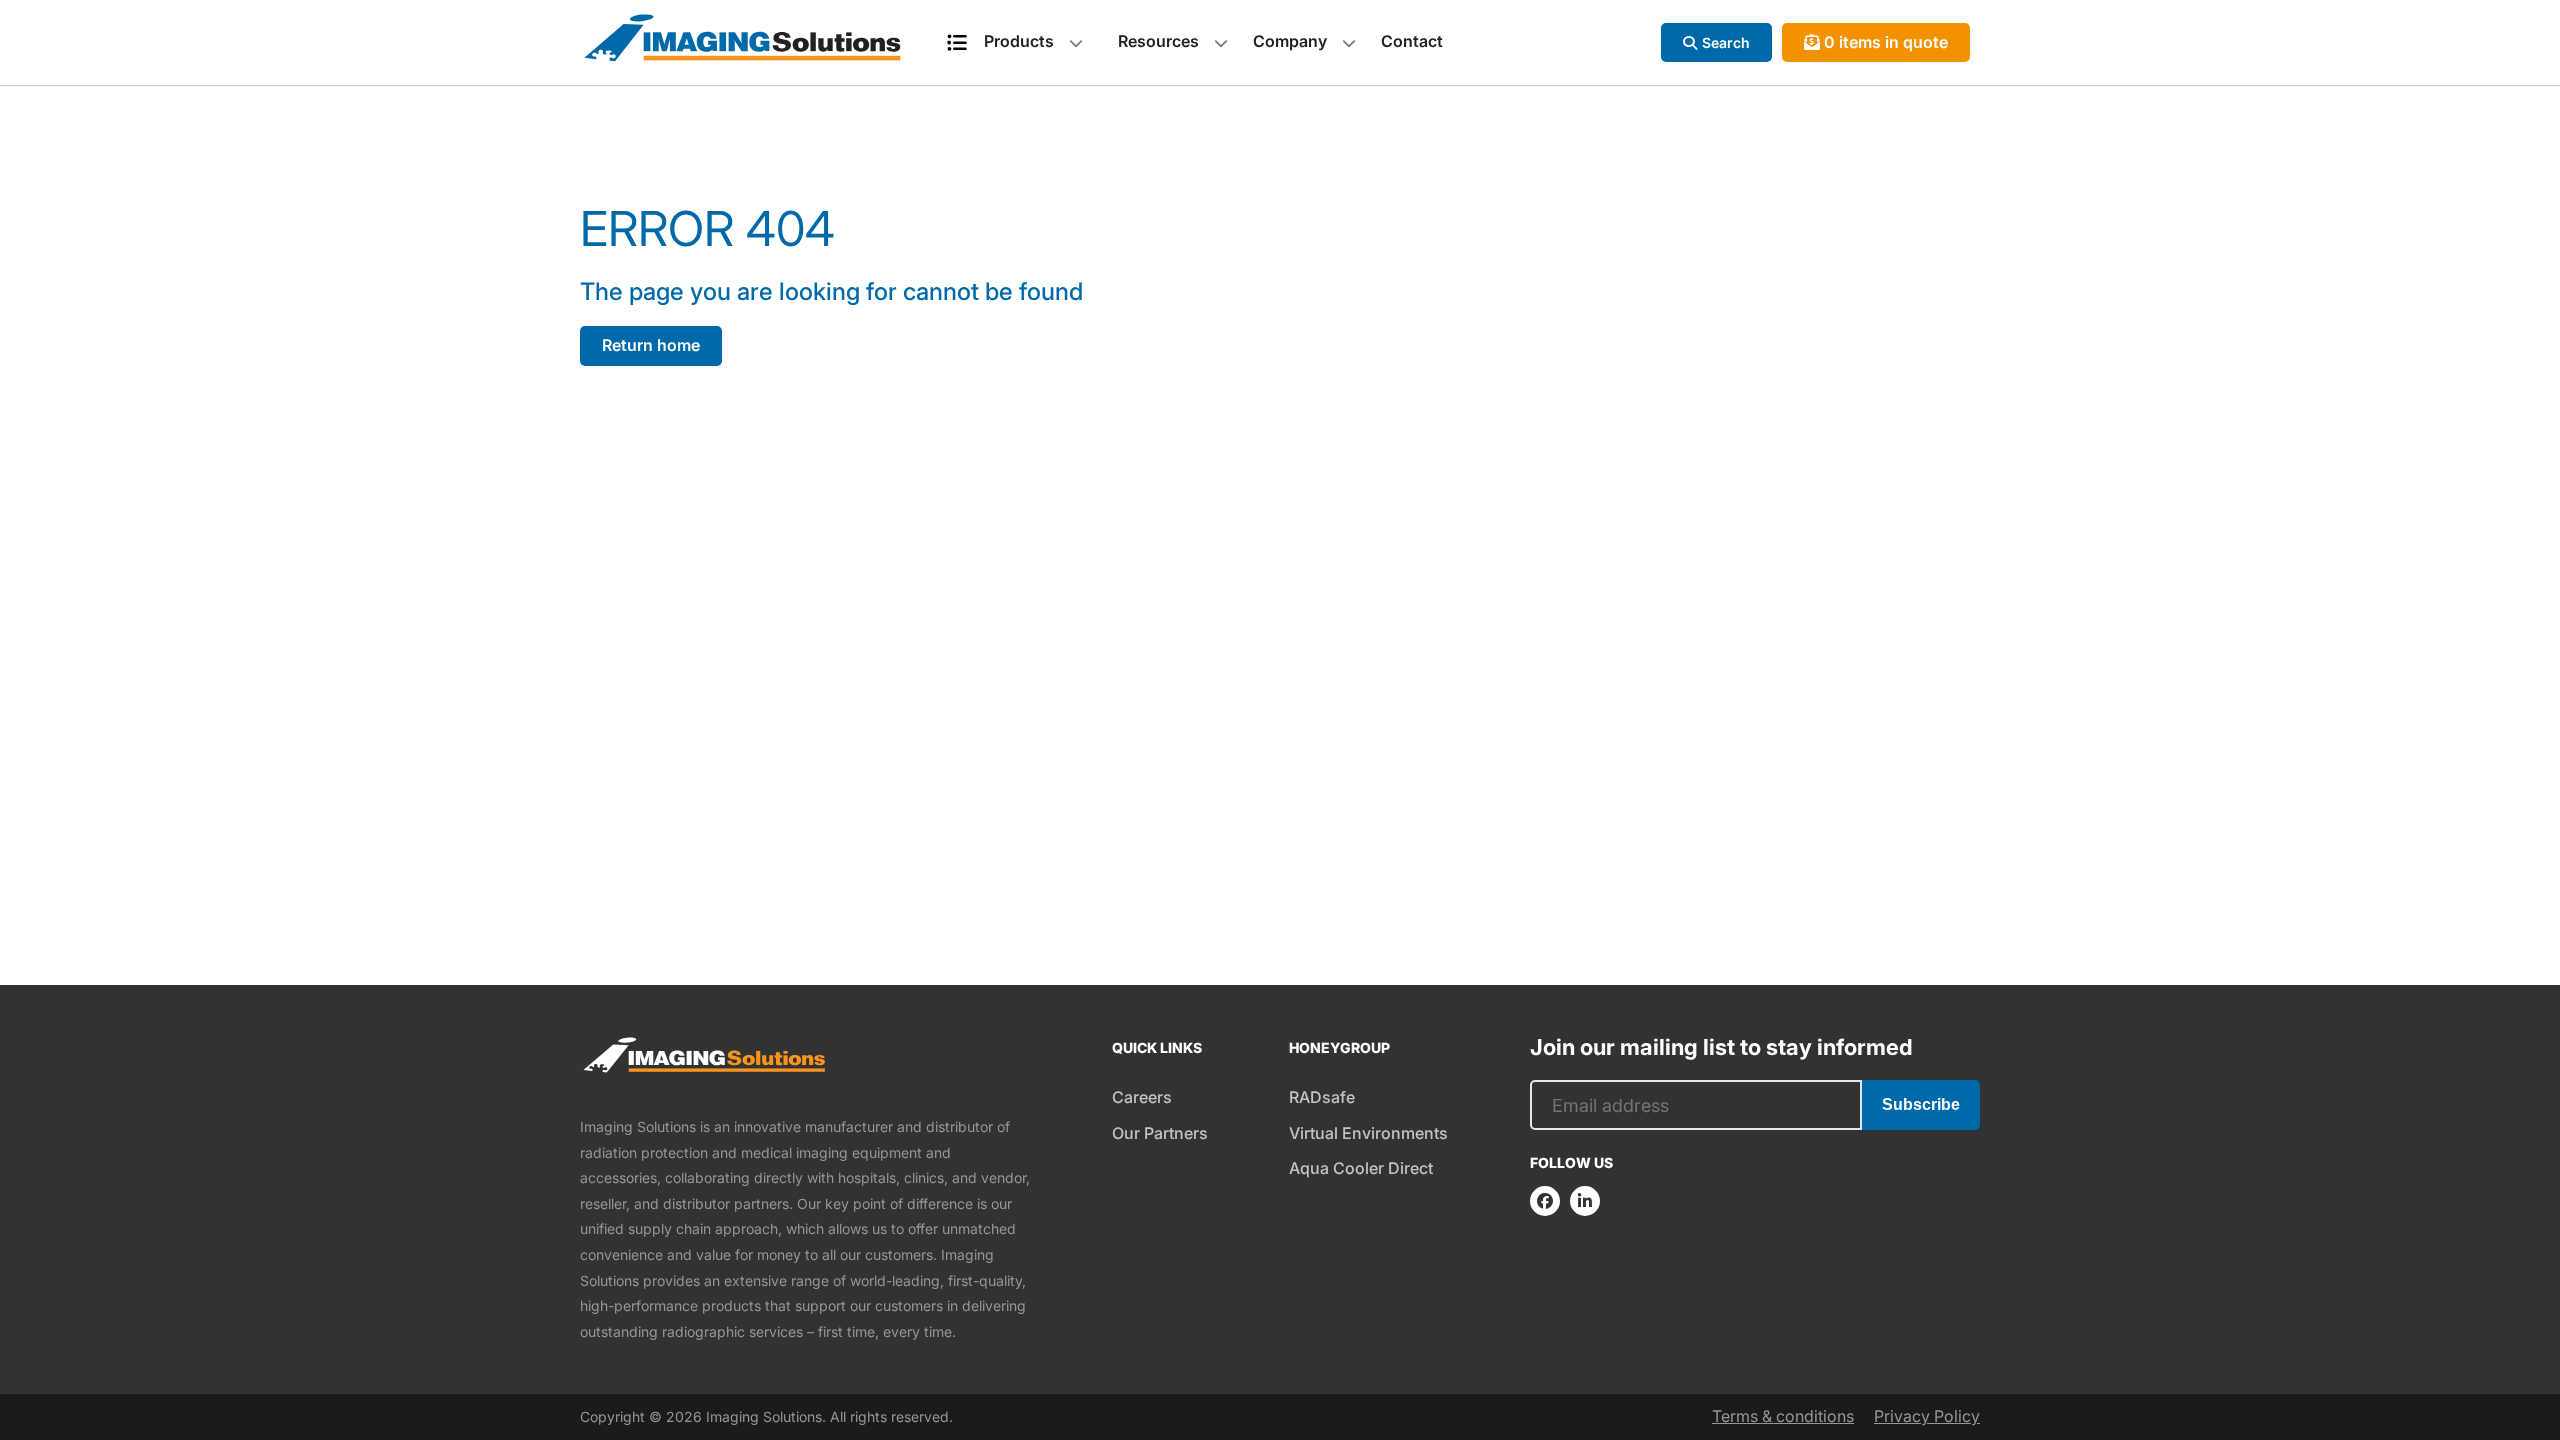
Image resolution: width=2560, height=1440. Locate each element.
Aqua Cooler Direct (1361, 1168)
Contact (1412, 41)
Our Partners (1160, 1133)
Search (1726, 42)
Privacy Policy (1927, 1416)
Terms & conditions (1783, 1416)
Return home (651, 345)
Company (1290, 41)
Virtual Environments (1368, 1133)
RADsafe (1322, 1097)
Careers (1142, 1097)
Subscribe (1921, 1104)
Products (1019, 41)
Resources (1158, 41)
